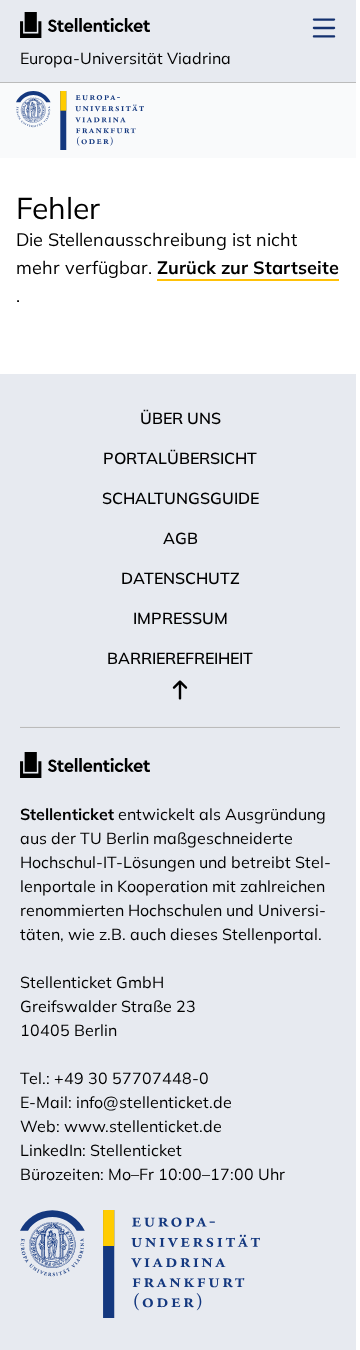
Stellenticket (67, 814)
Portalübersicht (180, 458)
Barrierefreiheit (180, 658)
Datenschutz (180, 578)
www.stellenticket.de (143, 1126)
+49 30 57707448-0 (131, 1078)
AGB (180, 538)
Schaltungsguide (180, 498)
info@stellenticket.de (154, 1102)
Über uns (180, 418)
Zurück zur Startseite (248, 267)
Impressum (180, 618)
